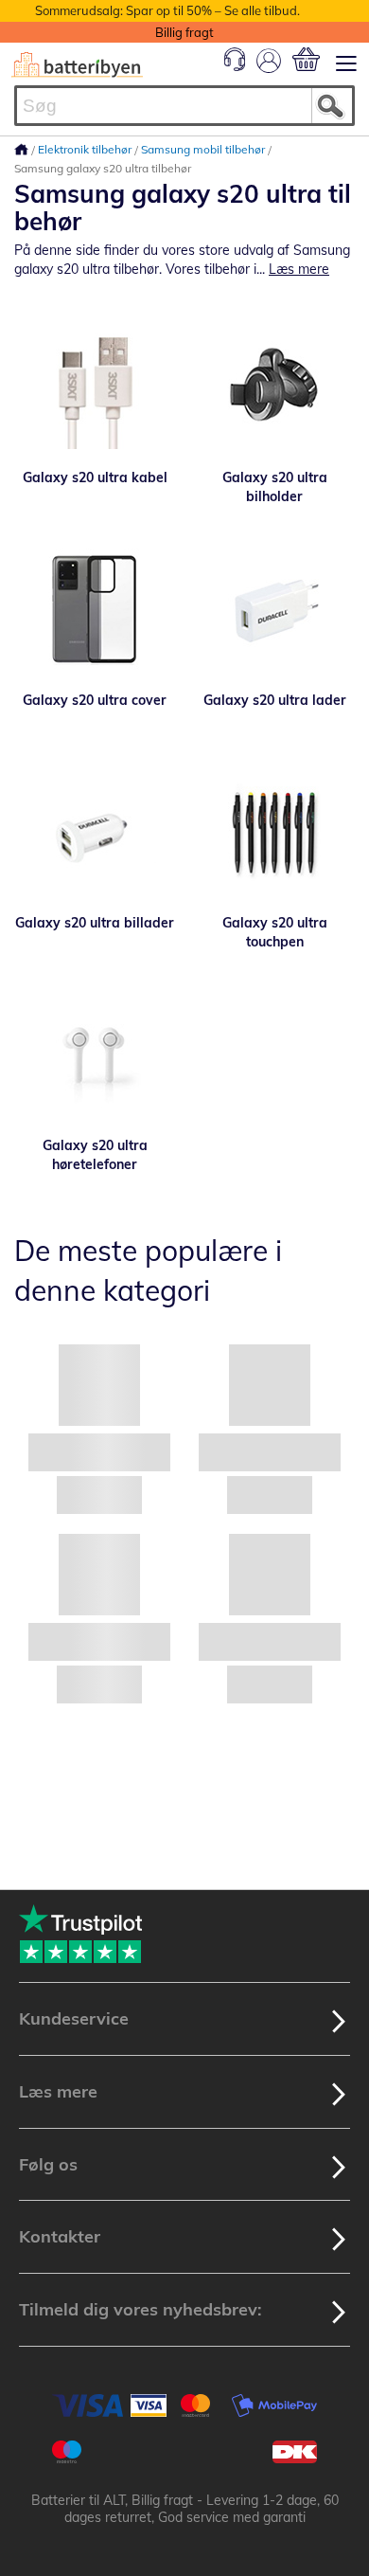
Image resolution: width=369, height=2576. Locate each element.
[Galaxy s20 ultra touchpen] (274, 833)
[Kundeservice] (235, 66)
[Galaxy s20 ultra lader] (274, 610)
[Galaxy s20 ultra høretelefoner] (95, 1055)
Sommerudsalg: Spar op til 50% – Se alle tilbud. (167, 10)
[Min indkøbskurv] (306, 59)
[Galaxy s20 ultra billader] (95, 833)
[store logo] (77, 65)
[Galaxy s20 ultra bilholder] (274, 387)
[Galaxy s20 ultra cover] (95, 610)
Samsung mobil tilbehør (204, 149)
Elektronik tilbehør (86, 149)
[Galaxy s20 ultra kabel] (95, 387)
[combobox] (184, 106)
